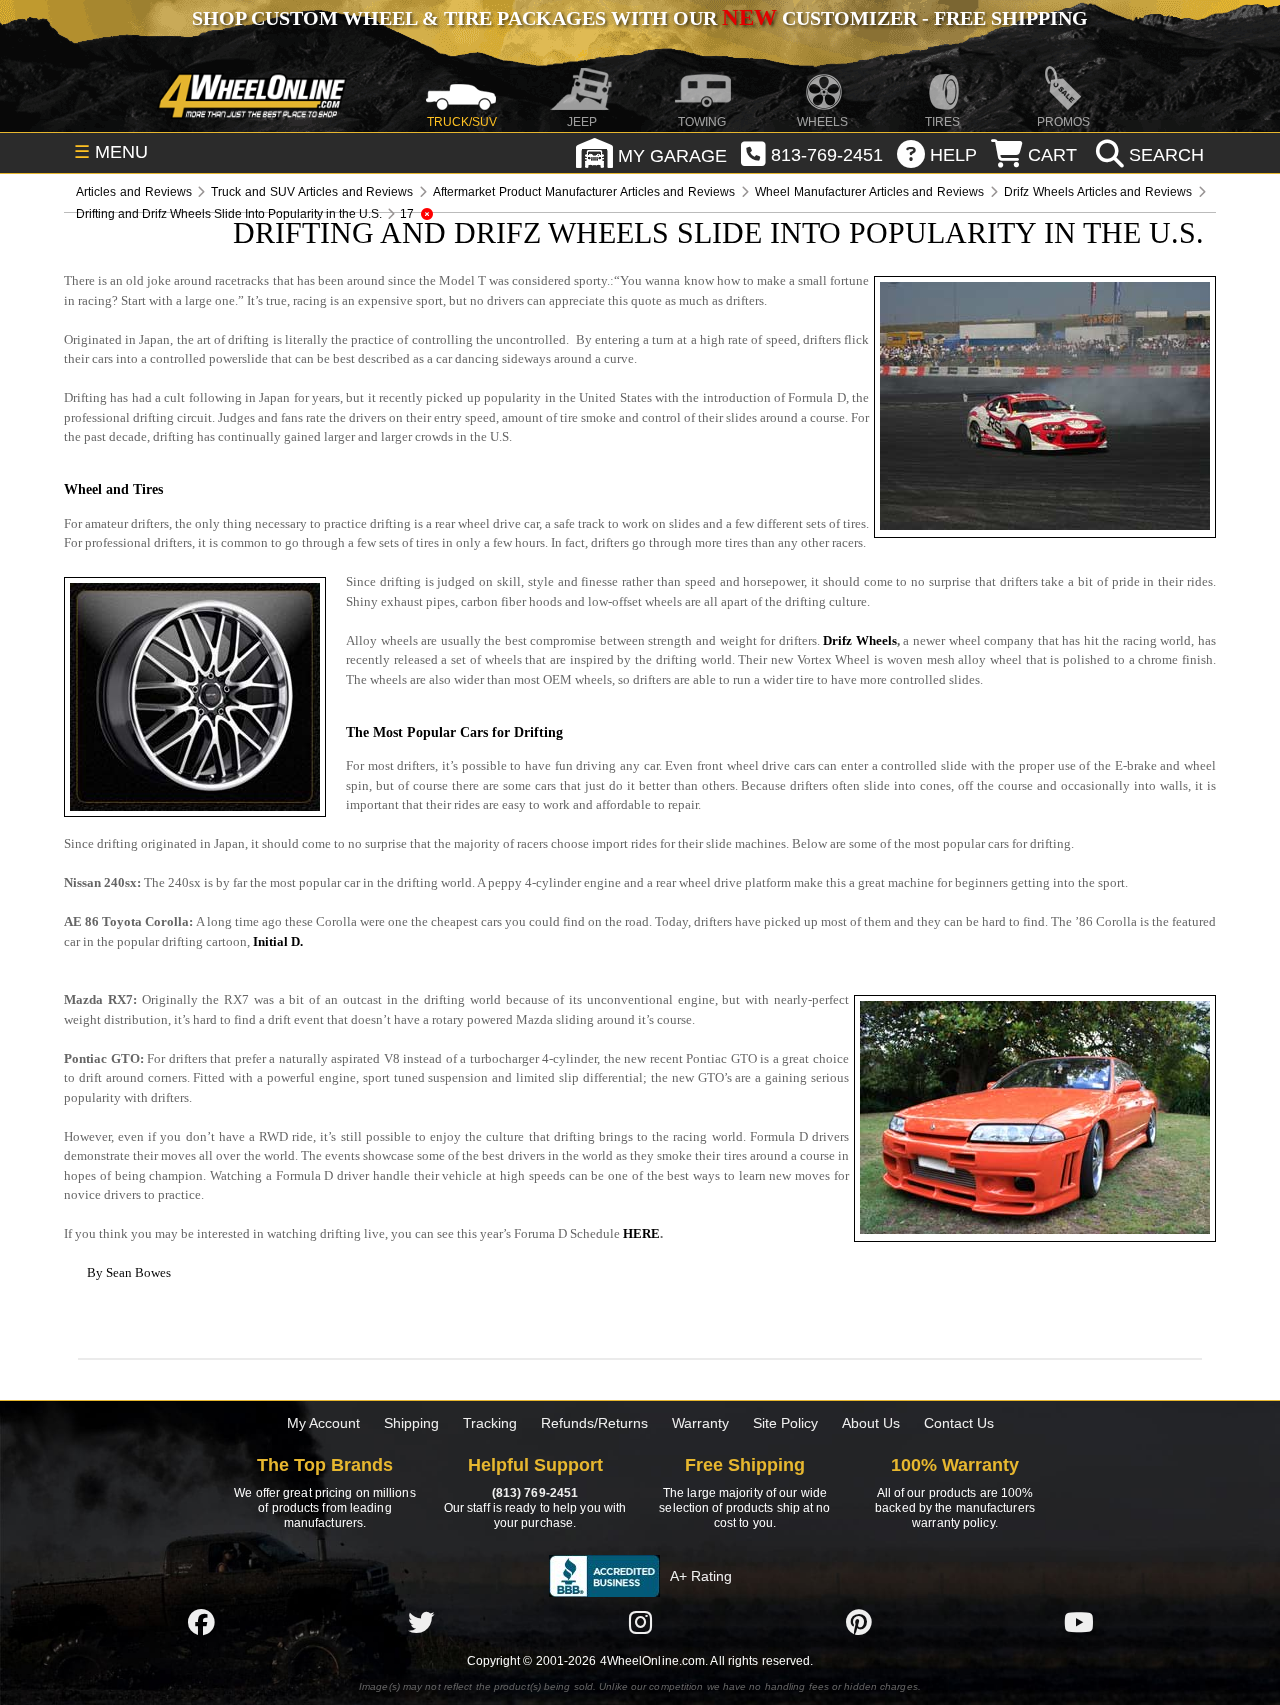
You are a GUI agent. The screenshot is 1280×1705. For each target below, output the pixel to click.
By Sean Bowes (129, 1272)
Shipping (411, 1423)
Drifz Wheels (860, 640)
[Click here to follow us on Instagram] (640, 1622)
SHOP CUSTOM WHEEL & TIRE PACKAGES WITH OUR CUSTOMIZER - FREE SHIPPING (640, 18)
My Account (323, 1423)
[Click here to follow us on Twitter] (421, 1622)
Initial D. (278, 941)
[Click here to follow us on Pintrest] (859, 1622)
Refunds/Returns (594, 1423)
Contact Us (959, 1423)
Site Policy (785, 1423)
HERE (641, 1233)
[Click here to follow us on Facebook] (201, 1622)
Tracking (490, 1423)
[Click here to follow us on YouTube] (1079, 1622)
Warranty (700, 1423)
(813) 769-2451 (535, 1493)
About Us (871, 1423)
